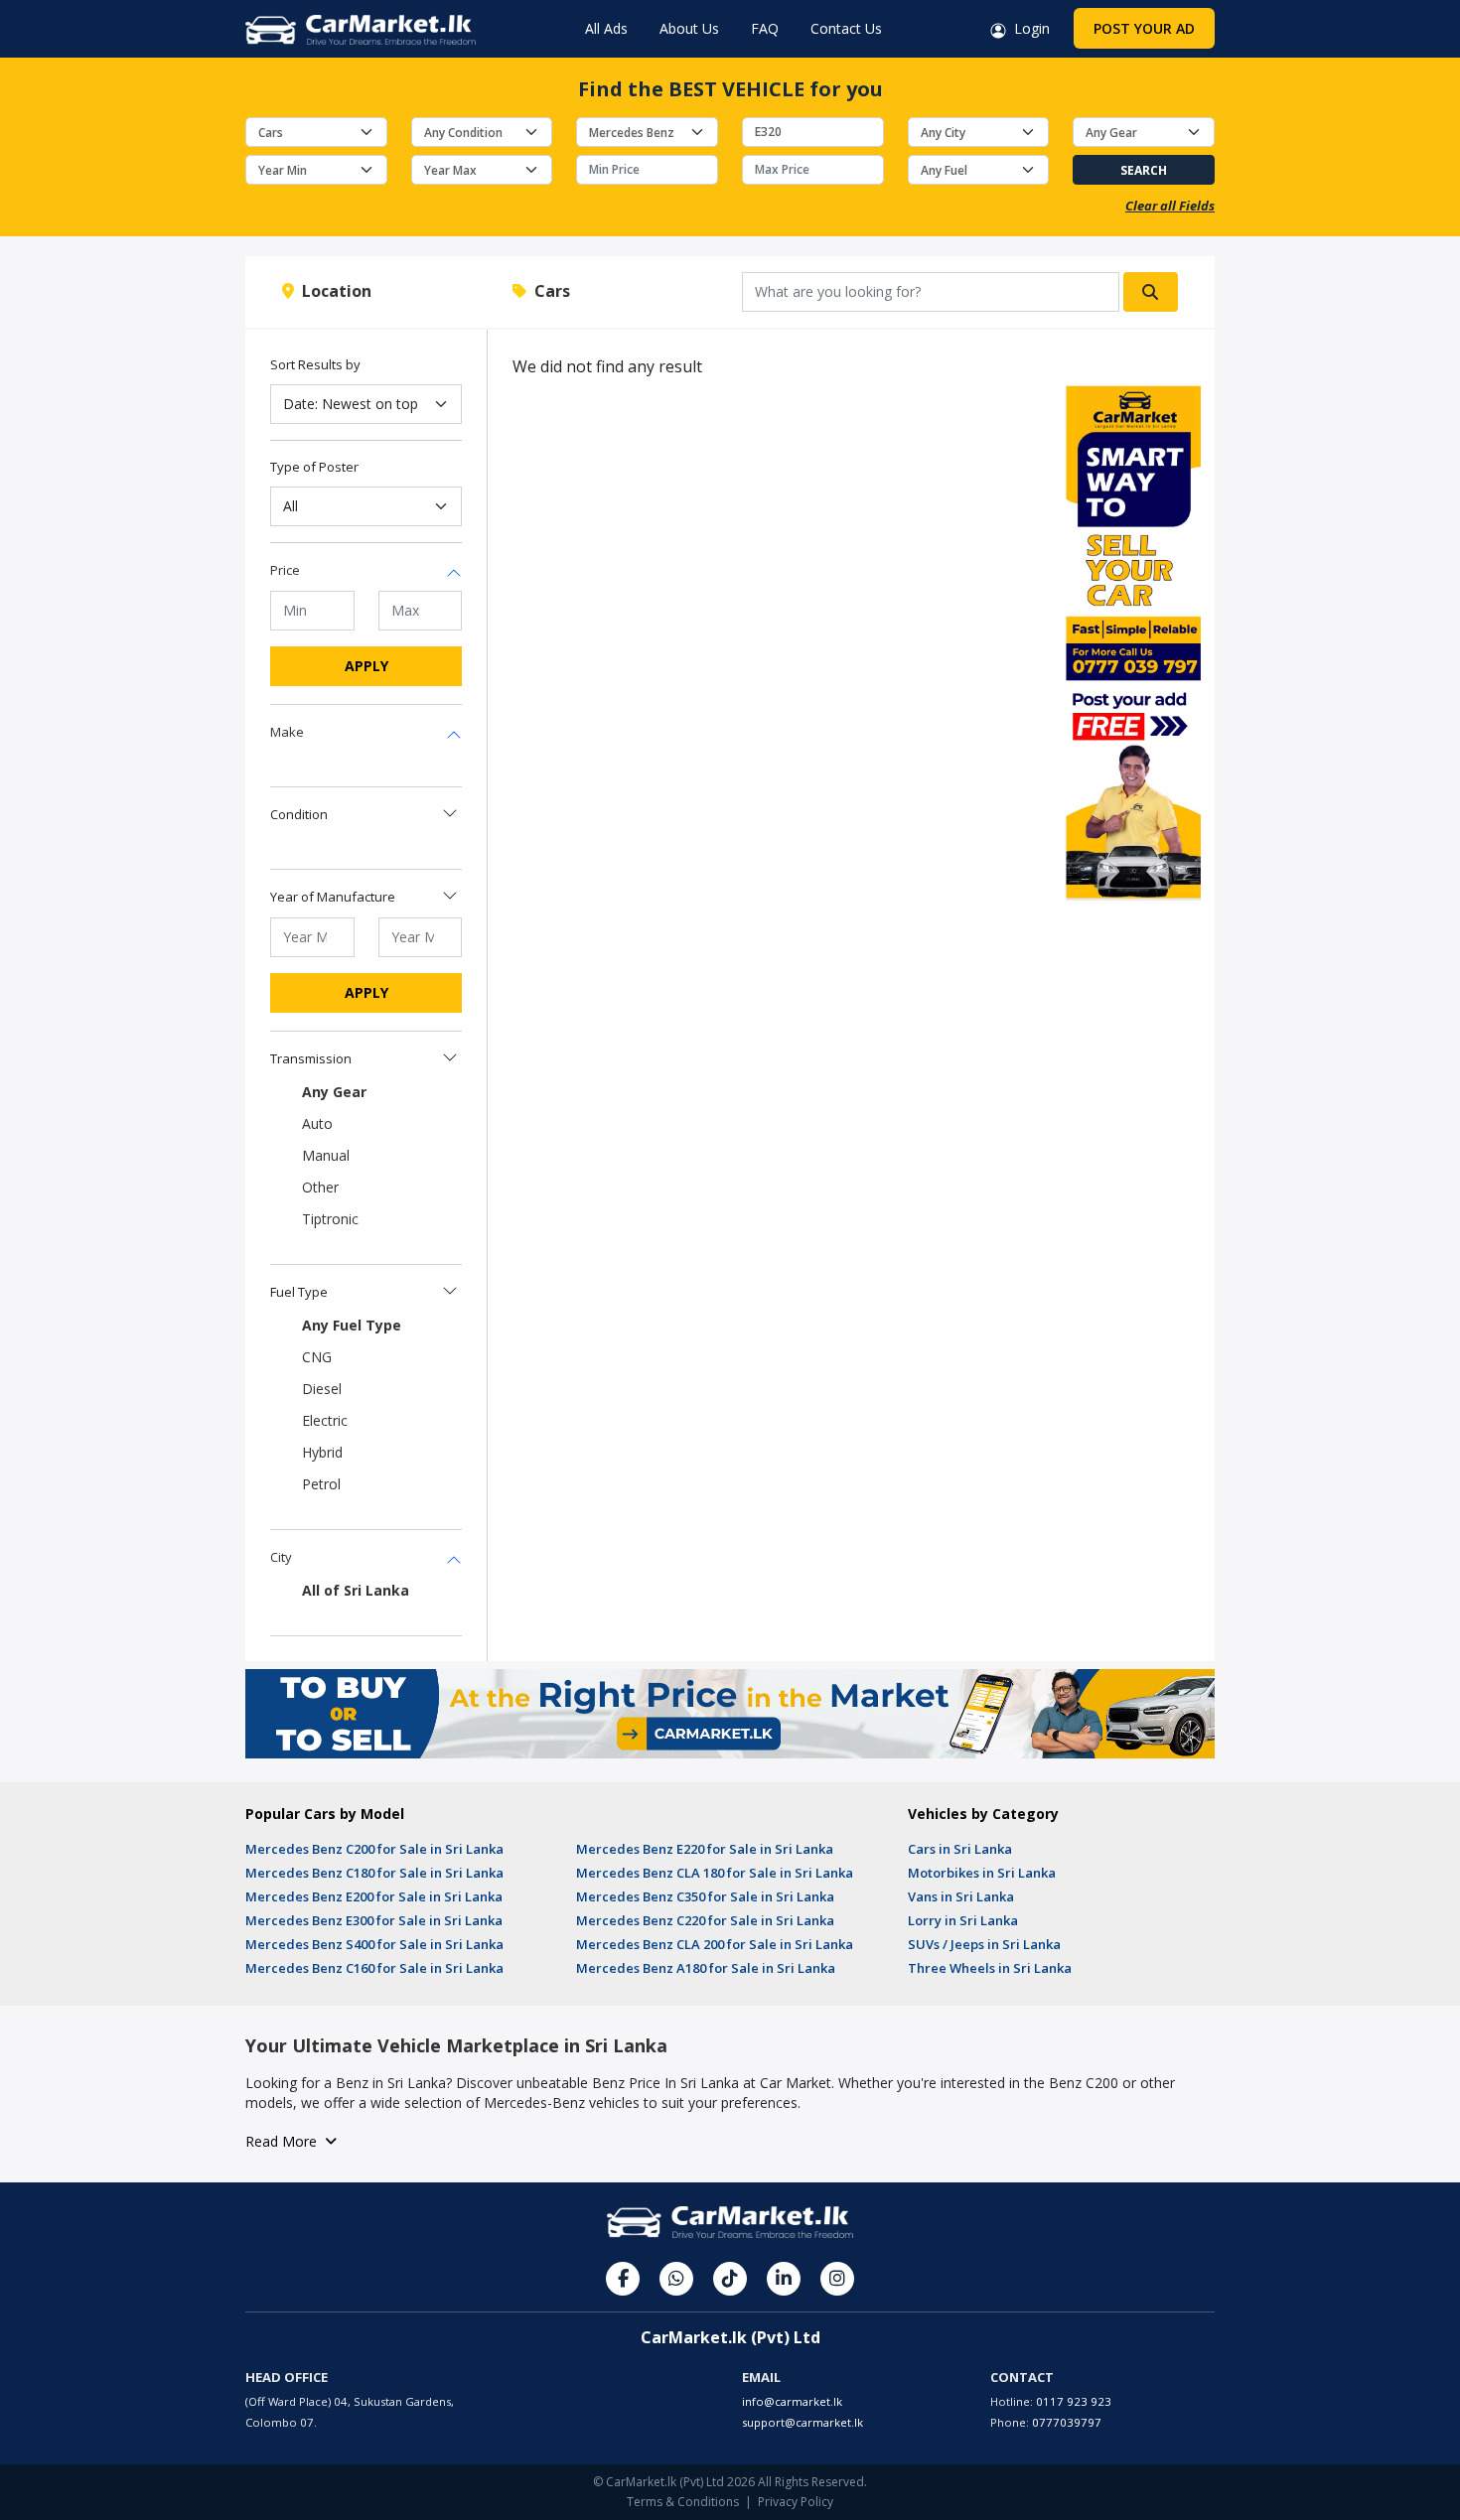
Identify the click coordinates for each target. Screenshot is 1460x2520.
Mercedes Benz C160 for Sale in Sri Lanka (374, 1968)
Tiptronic (330, 1219)
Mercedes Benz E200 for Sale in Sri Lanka (374, 1896)
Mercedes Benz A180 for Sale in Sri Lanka (706, 1968)
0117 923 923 (1074, 2401)
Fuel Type (299, 1292)
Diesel (322, 1389)
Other (320, 1187)
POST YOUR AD (1144, 28)
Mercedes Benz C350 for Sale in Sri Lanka (705, 1896)
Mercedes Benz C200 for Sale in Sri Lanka (374, 1849)
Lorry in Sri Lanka (963, 1920)
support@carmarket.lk (803, 2422)
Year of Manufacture (333, 897)
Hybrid (322, 1452)
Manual (326, 1155)
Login (1028, 28)
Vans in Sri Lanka (961, 1896)
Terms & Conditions (683, 2502)
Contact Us (846, 28)
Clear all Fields (1170, 206)
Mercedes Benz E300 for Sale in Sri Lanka (374, 1920)
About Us (689, 28)
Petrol (321, 1484)
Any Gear (334, 1092)
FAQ (765, 28)
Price (285, 570)
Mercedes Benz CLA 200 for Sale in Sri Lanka (715, 1944)
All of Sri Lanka (356, 1590)
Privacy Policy (796, 2502)
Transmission (311, 1058)
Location (333, 291)
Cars (548, 291)
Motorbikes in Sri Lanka (982, 1873)
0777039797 (1067, 2422)
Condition (299, 814)
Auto (317, 1123)
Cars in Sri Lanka (960, 1849)
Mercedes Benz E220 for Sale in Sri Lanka (705, 1849)
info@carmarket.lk (792, 2401)
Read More (285, 2141)
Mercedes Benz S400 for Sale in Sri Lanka (374, 1944)
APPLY (366, 666)
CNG (317, 1357)
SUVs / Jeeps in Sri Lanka (984, 1944)
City (281, 1557)
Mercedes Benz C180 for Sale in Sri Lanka (374, 1873)
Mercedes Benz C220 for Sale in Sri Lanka (705, 1920)
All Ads (606, 28)
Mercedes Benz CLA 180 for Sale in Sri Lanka (715, 1873)
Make (287, 732)
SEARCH (1144, 170)
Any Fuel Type (352, 1325)
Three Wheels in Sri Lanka (990, 1968)
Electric (325, 1420)
